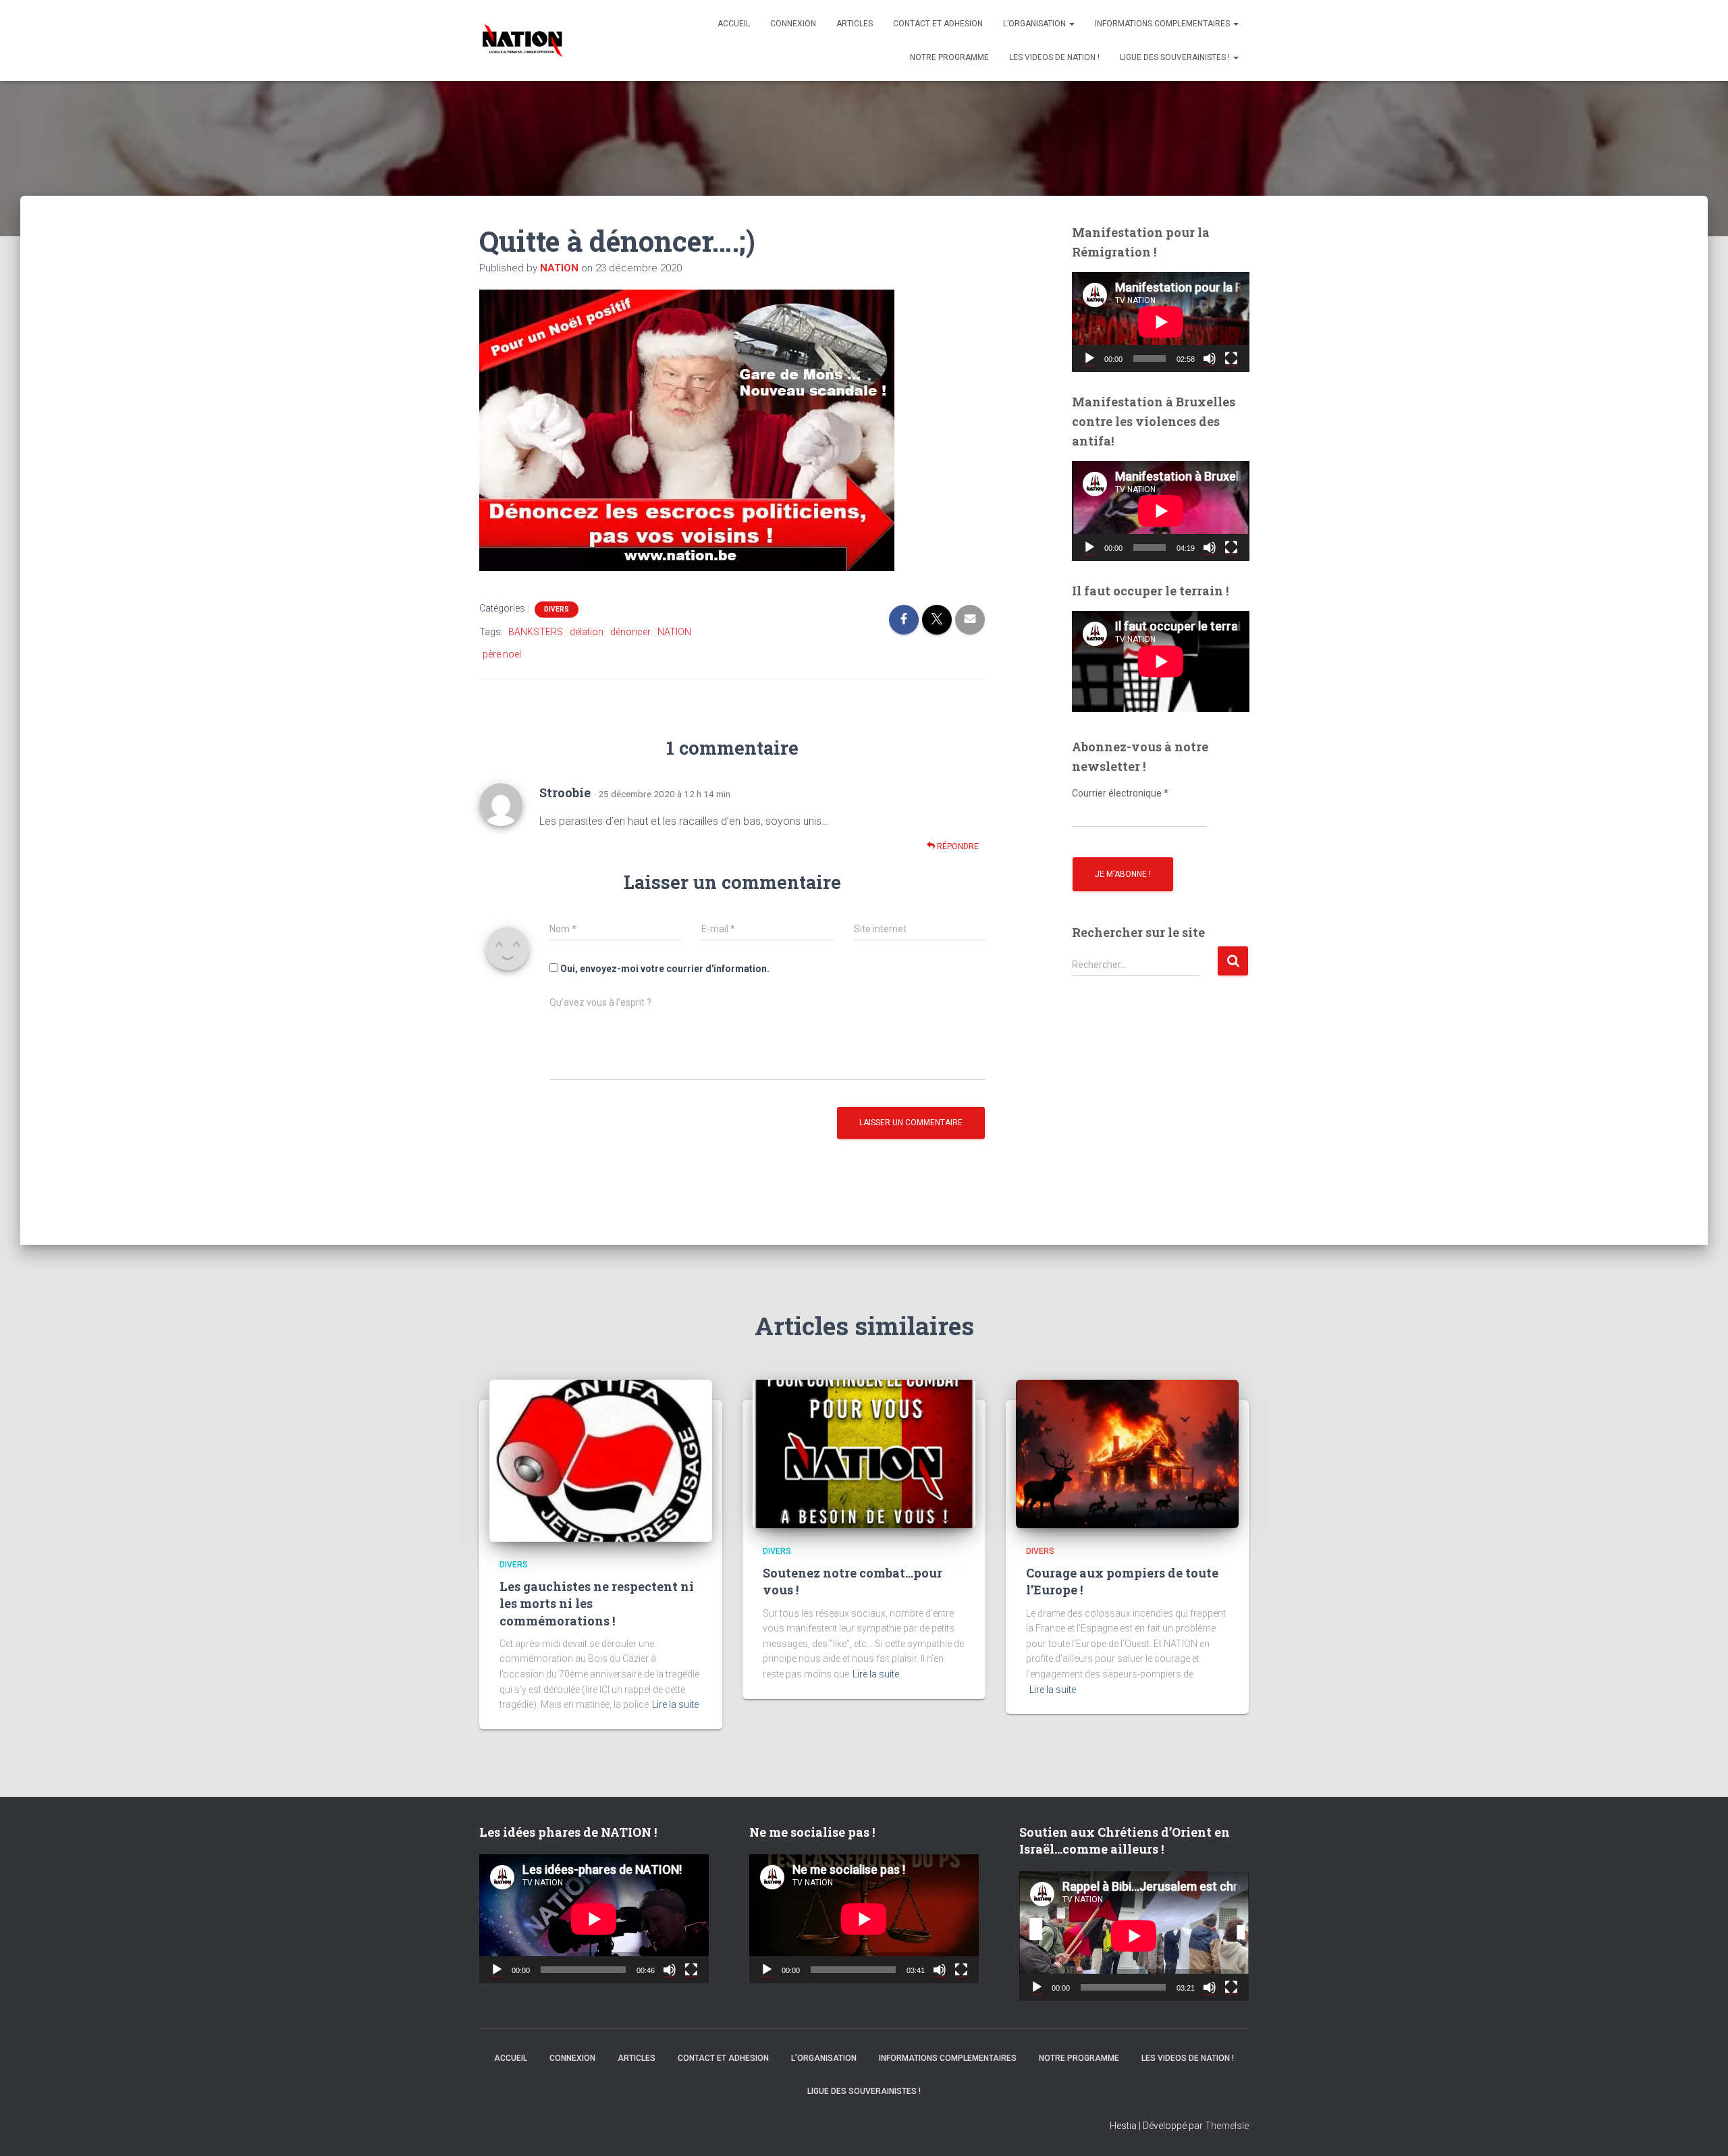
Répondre (957, 846)
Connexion (793, 24)
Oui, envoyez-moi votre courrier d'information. (664, 969)
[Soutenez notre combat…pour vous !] (864, 1453)
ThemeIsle (1227, 2126)
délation (587, 632)
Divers (557, 609)
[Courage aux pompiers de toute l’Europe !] (1127, 1453)
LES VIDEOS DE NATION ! (1054, 57)
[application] (1161, 322)
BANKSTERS (536, 632)
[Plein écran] (1231, 358)
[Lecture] (1089, 358)
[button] (1071, 24)
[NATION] (522, 41)
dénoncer (630, 632)
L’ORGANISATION (1035, 24)
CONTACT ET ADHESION (938, 24)
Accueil (734, 24)
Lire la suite (675, 1704)
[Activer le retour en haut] (1701, 2129)
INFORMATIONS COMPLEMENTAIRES (1163, 24)
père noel (502, 654)
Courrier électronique (1120, 793)
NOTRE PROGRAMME (949, 57)
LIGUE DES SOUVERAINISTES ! (1176, 57)
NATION (674, 632)
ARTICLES (855, 24)
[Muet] (1210, 358)
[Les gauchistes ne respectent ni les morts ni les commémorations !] (601, 1459)
